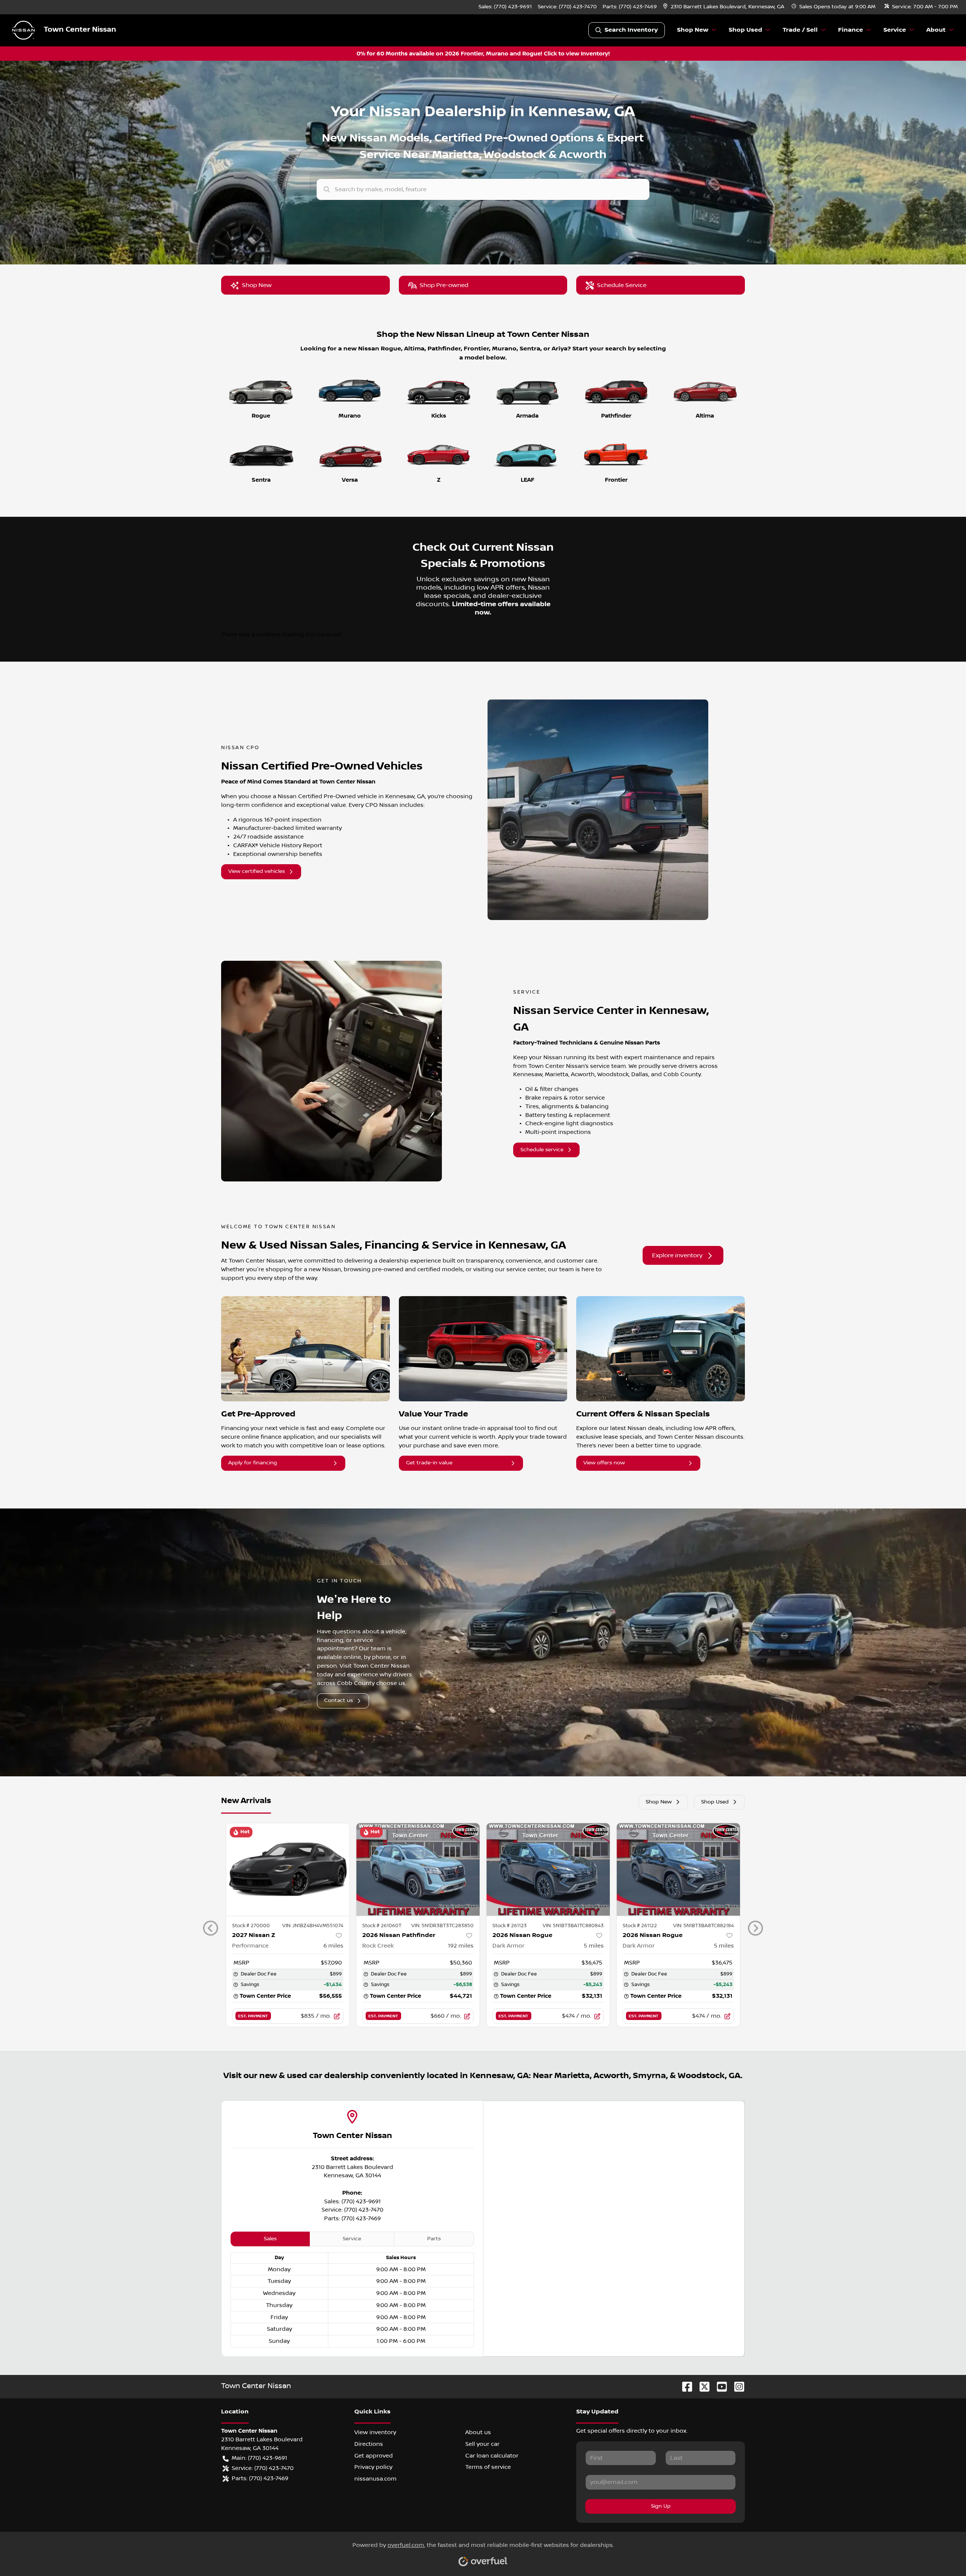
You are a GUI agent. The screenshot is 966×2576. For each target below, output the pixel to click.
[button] (724, 7)
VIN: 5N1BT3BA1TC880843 (573, 1926)
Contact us (338, 1700)
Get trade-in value (429, 1463)
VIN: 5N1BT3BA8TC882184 (704, 1926)
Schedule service (542, 1150)
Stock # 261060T (382, 1926)
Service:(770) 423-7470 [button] (263, 2468)
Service (352, 2239)
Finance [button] (851, 30)
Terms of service (488, 2467)
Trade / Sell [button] (800, 30)
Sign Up (661, 2506)
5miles (594, 1946)
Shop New (257, 285)
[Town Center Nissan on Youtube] (719, 2386)
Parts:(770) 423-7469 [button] (260, 2478)
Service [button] (895, 30)
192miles (461, 1946)
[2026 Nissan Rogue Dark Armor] (548, 1869)
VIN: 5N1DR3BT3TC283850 (442, 1926)
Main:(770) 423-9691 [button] (259, 2458)
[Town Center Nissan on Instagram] (736, 2386)
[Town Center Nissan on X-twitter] (701, 2386)
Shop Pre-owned (444, 285)
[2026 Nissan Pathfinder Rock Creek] (418, 1869)
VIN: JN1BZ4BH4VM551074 (313, 1926)
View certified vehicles (257, 871)
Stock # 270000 (251, 1926)
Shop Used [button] (745, 30)
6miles (333, 1946)
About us (478, 2432)
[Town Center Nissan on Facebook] (684, 2386)
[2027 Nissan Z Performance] (288, 1869)
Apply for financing (253, 1463)
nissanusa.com (375, 2479)
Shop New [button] (693, 30)
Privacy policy (373, 2467)
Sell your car (482, 2444)
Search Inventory (631, 30)
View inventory (375, 2432)
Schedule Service (622, 285)
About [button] (936, 30)
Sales (270, 2239)
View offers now (604, 1463)
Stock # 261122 (640, 1926)
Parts (434, 2239)
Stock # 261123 (510, 1926)
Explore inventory (677, 1255)
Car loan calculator (492, 2456)
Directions (369, 2444)
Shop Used (715, 1802)
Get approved (374, 2456)
